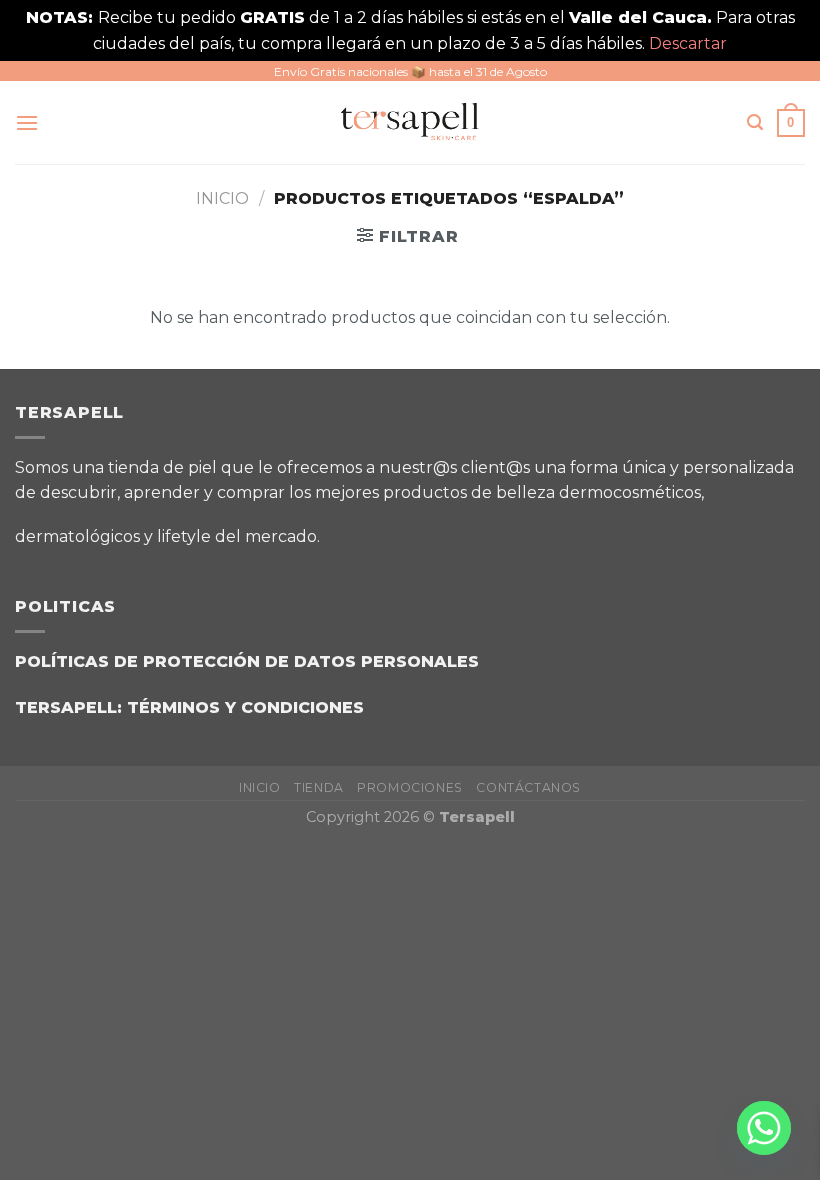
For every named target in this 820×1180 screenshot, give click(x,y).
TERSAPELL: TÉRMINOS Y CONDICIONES (189, 707)
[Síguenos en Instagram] (398, 529)
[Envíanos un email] (448, 529)
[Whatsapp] (764, 1128)
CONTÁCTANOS (528, 787)
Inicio (222, 198)
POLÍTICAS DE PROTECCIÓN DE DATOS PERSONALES (247, 661)
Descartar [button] (688, 43)
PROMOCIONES (410, 787)
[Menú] (27, 122)
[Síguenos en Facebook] (348, 529)
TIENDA (319, 787)
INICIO (260, 787)
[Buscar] (755, 122)
